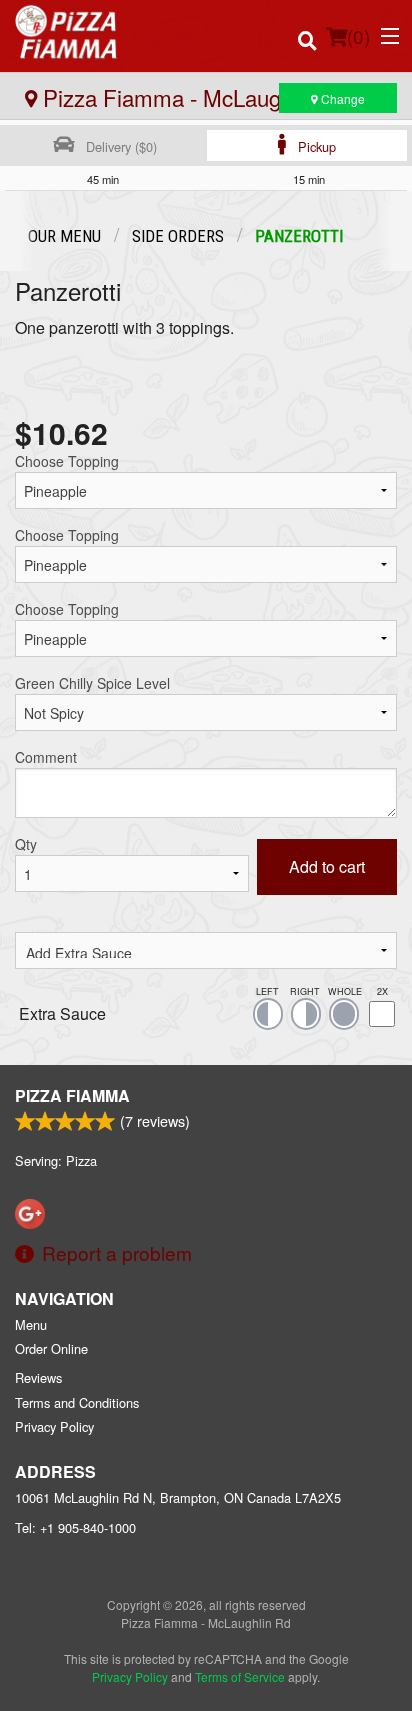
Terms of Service (240, 1676)
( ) (358, 35)
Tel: (75, 1527)
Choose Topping (67, 461)
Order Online (51, 1348)
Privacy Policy (54, 1426)
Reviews (38, 1377)
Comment (46, 757)
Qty (26, 844)
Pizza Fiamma (72, 1095)
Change (341, 98)
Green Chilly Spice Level (92, 683)
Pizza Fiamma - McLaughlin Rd (193, 97)
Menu (31, 1324)
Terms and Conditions (77, 1402)
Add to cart (327, 866)
